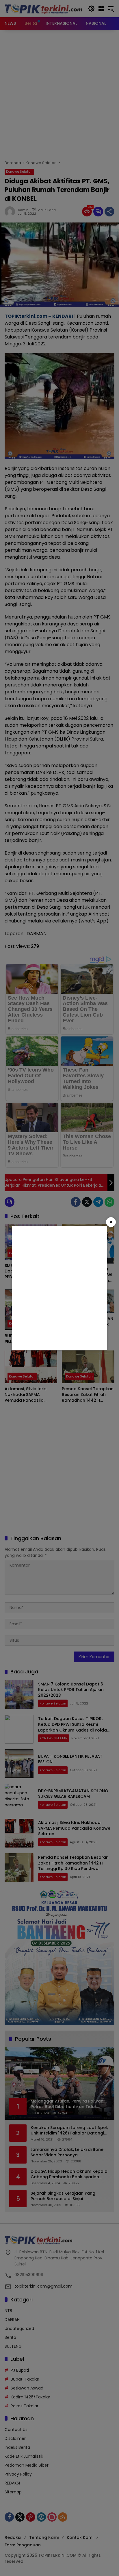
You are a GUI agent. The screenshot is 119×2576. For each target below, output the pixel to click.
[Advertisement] (59, 1288)
